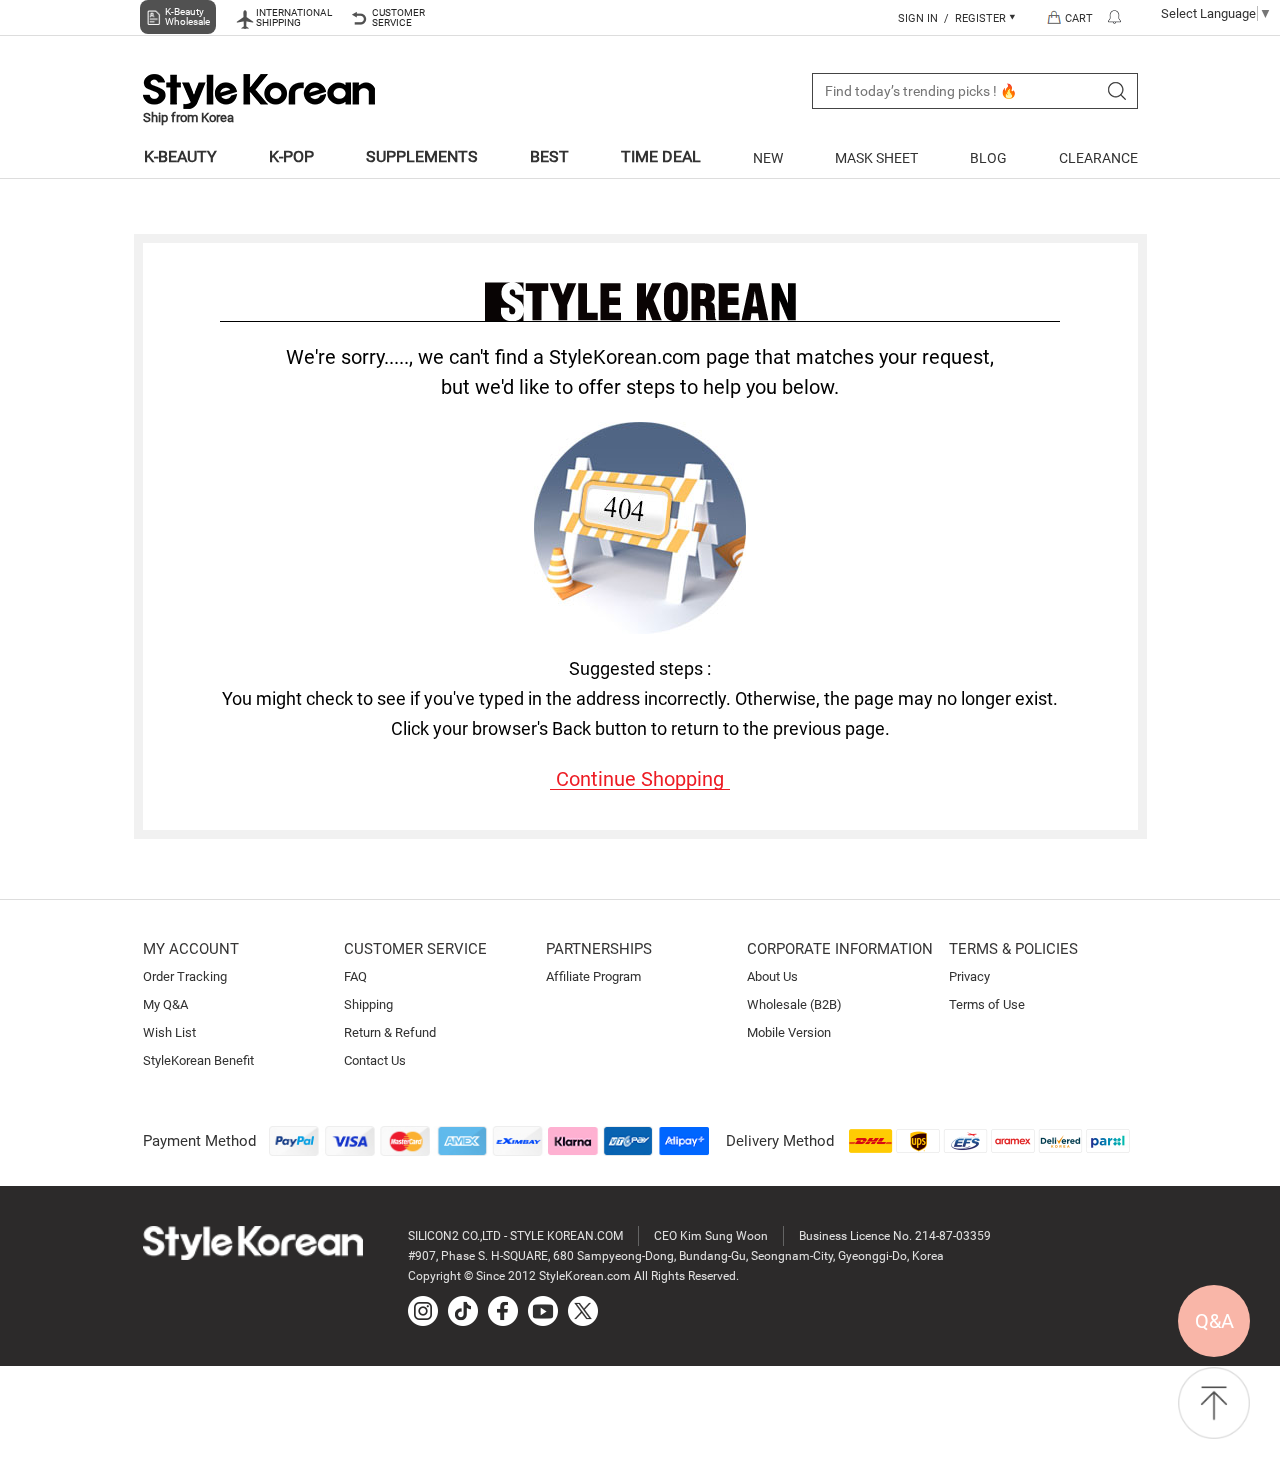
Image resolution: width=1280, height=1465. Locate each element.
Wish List (169, 1032)
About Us (772, 976)
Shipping (368, 1004)
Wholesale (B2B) (794, 1004)
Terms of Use (987, 1004)
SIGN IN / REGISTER (953, 18)
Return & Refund (390, 1032)
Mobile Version (789, 1032)
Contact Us (375, 1060)
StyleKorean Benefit (198, 1060)
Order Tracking (185, 976)
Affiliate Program (593, 976)
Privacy (969, 976)
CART (1079, 18)
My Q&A (165, 1004)
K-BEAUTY (180, 156)
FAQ (355, 976)
